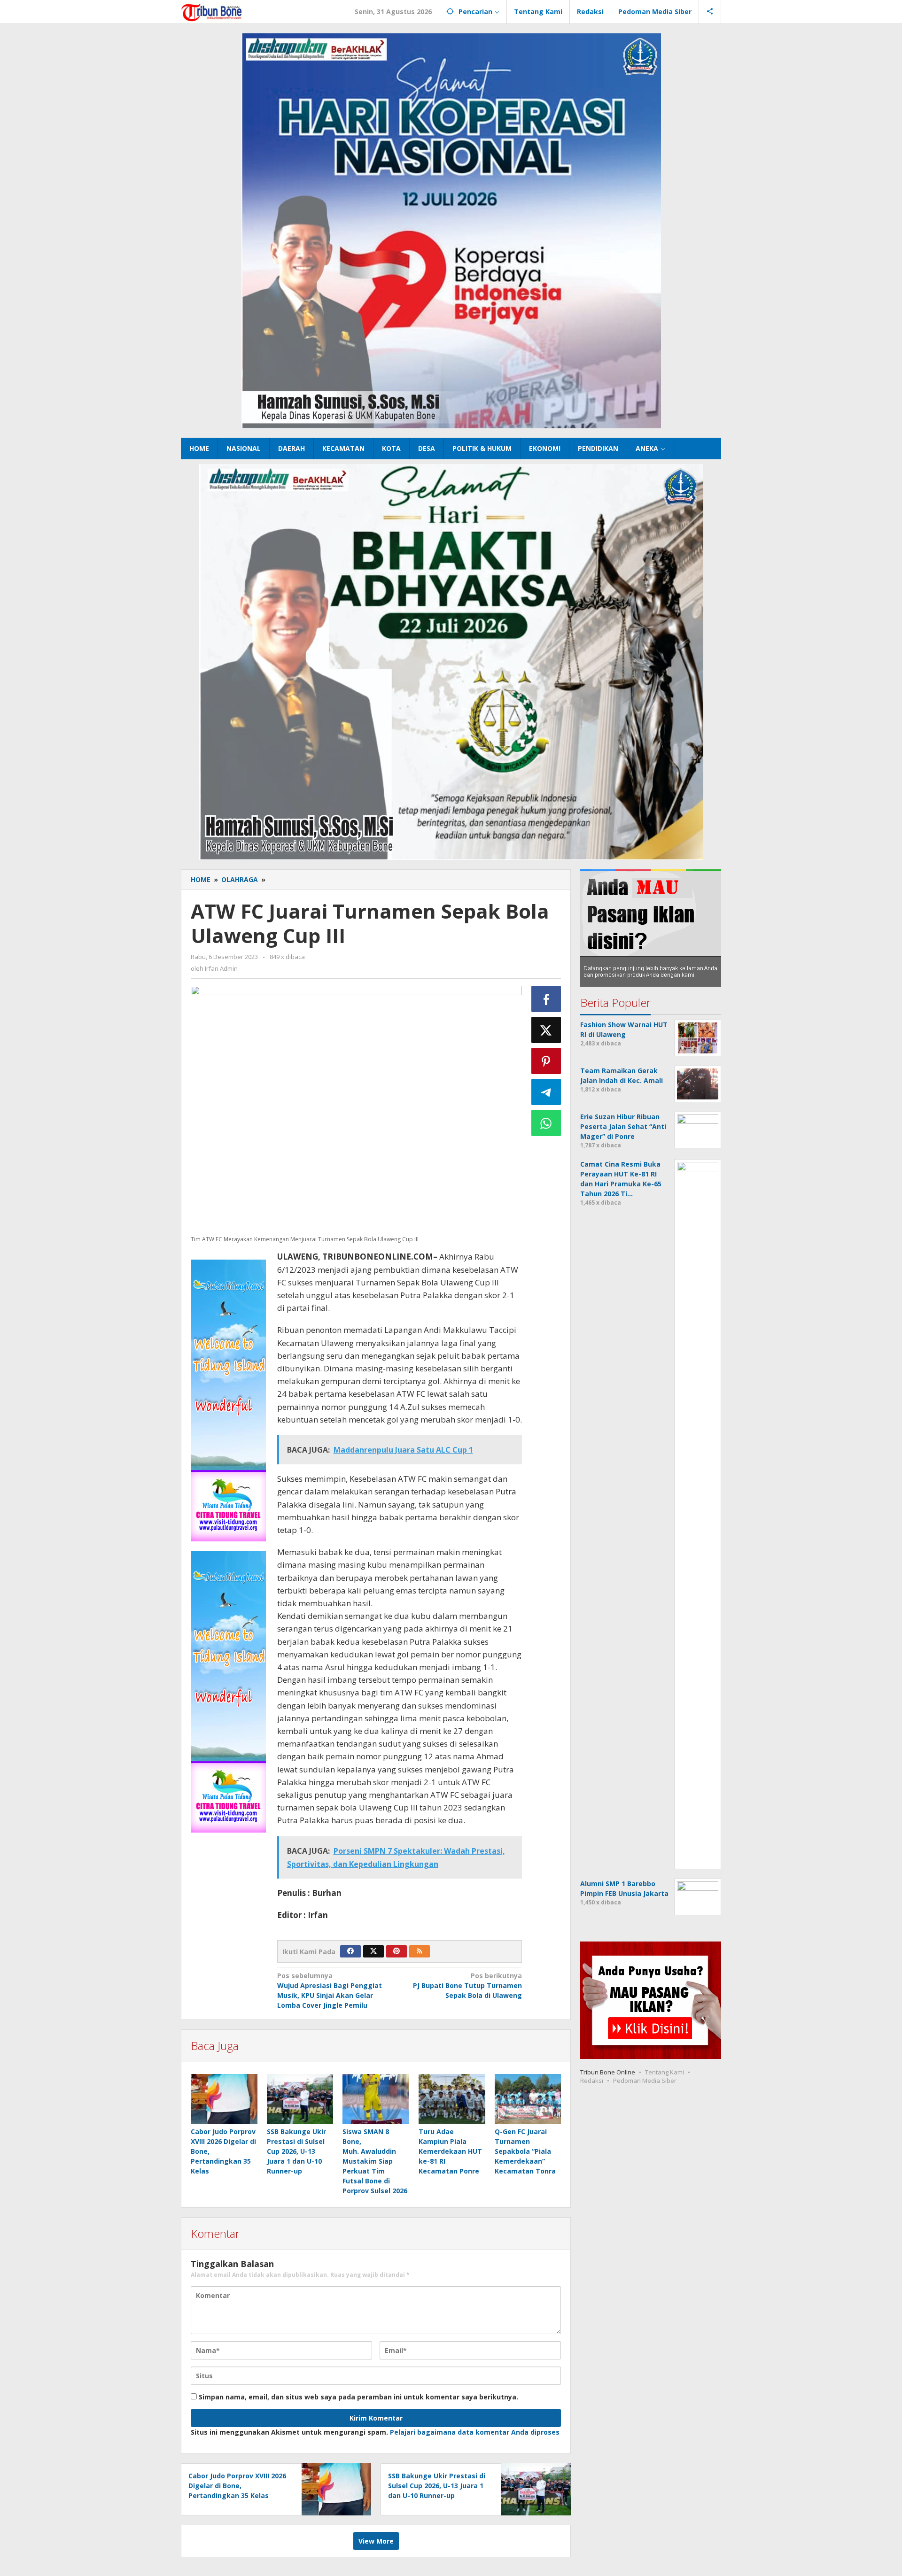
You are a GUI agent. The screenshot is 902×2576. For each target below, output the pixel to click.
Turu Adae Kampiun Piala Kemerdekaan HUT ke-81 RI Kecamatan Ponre (450, 2151)
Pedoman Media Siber (645, 2081)
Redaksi (592, 2081)
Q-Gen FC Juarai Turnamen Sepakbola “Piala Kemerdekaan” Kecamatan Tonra (525, 2151)
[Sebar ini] (546, 999)
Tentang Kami (665, 2073)
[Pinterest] (397, 1951)
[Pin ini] (546, 1061)
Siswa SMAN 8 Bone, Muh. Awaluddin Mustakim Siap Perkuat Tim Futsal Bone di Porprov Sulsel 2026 (375, 2161)
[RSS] (420, 1951)
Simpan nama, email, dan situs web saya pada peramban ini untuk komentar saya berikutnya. (358, 2397)
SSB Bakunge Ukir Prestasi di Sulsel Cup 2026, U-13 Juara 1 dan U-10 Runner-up (296, 2151)
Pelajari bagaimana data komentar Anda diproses (475, 2432)
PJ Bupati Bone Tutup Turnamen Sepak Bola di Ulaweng (467, 1985)
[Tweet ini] (546, 1030)
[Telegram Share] (546, 1092)
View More (376, 2541)
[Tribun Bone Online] (213, 12)
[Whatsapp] (546, 1123)
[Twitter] (373, 1951)
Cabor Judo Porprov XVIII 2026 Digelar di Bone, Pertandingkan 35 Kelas (237, 2486)
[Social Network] (710, 12)
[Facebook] (350, 1951)
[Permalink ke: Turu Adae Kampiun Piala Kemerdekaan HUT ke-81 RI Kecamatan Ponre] (452, 2099)
